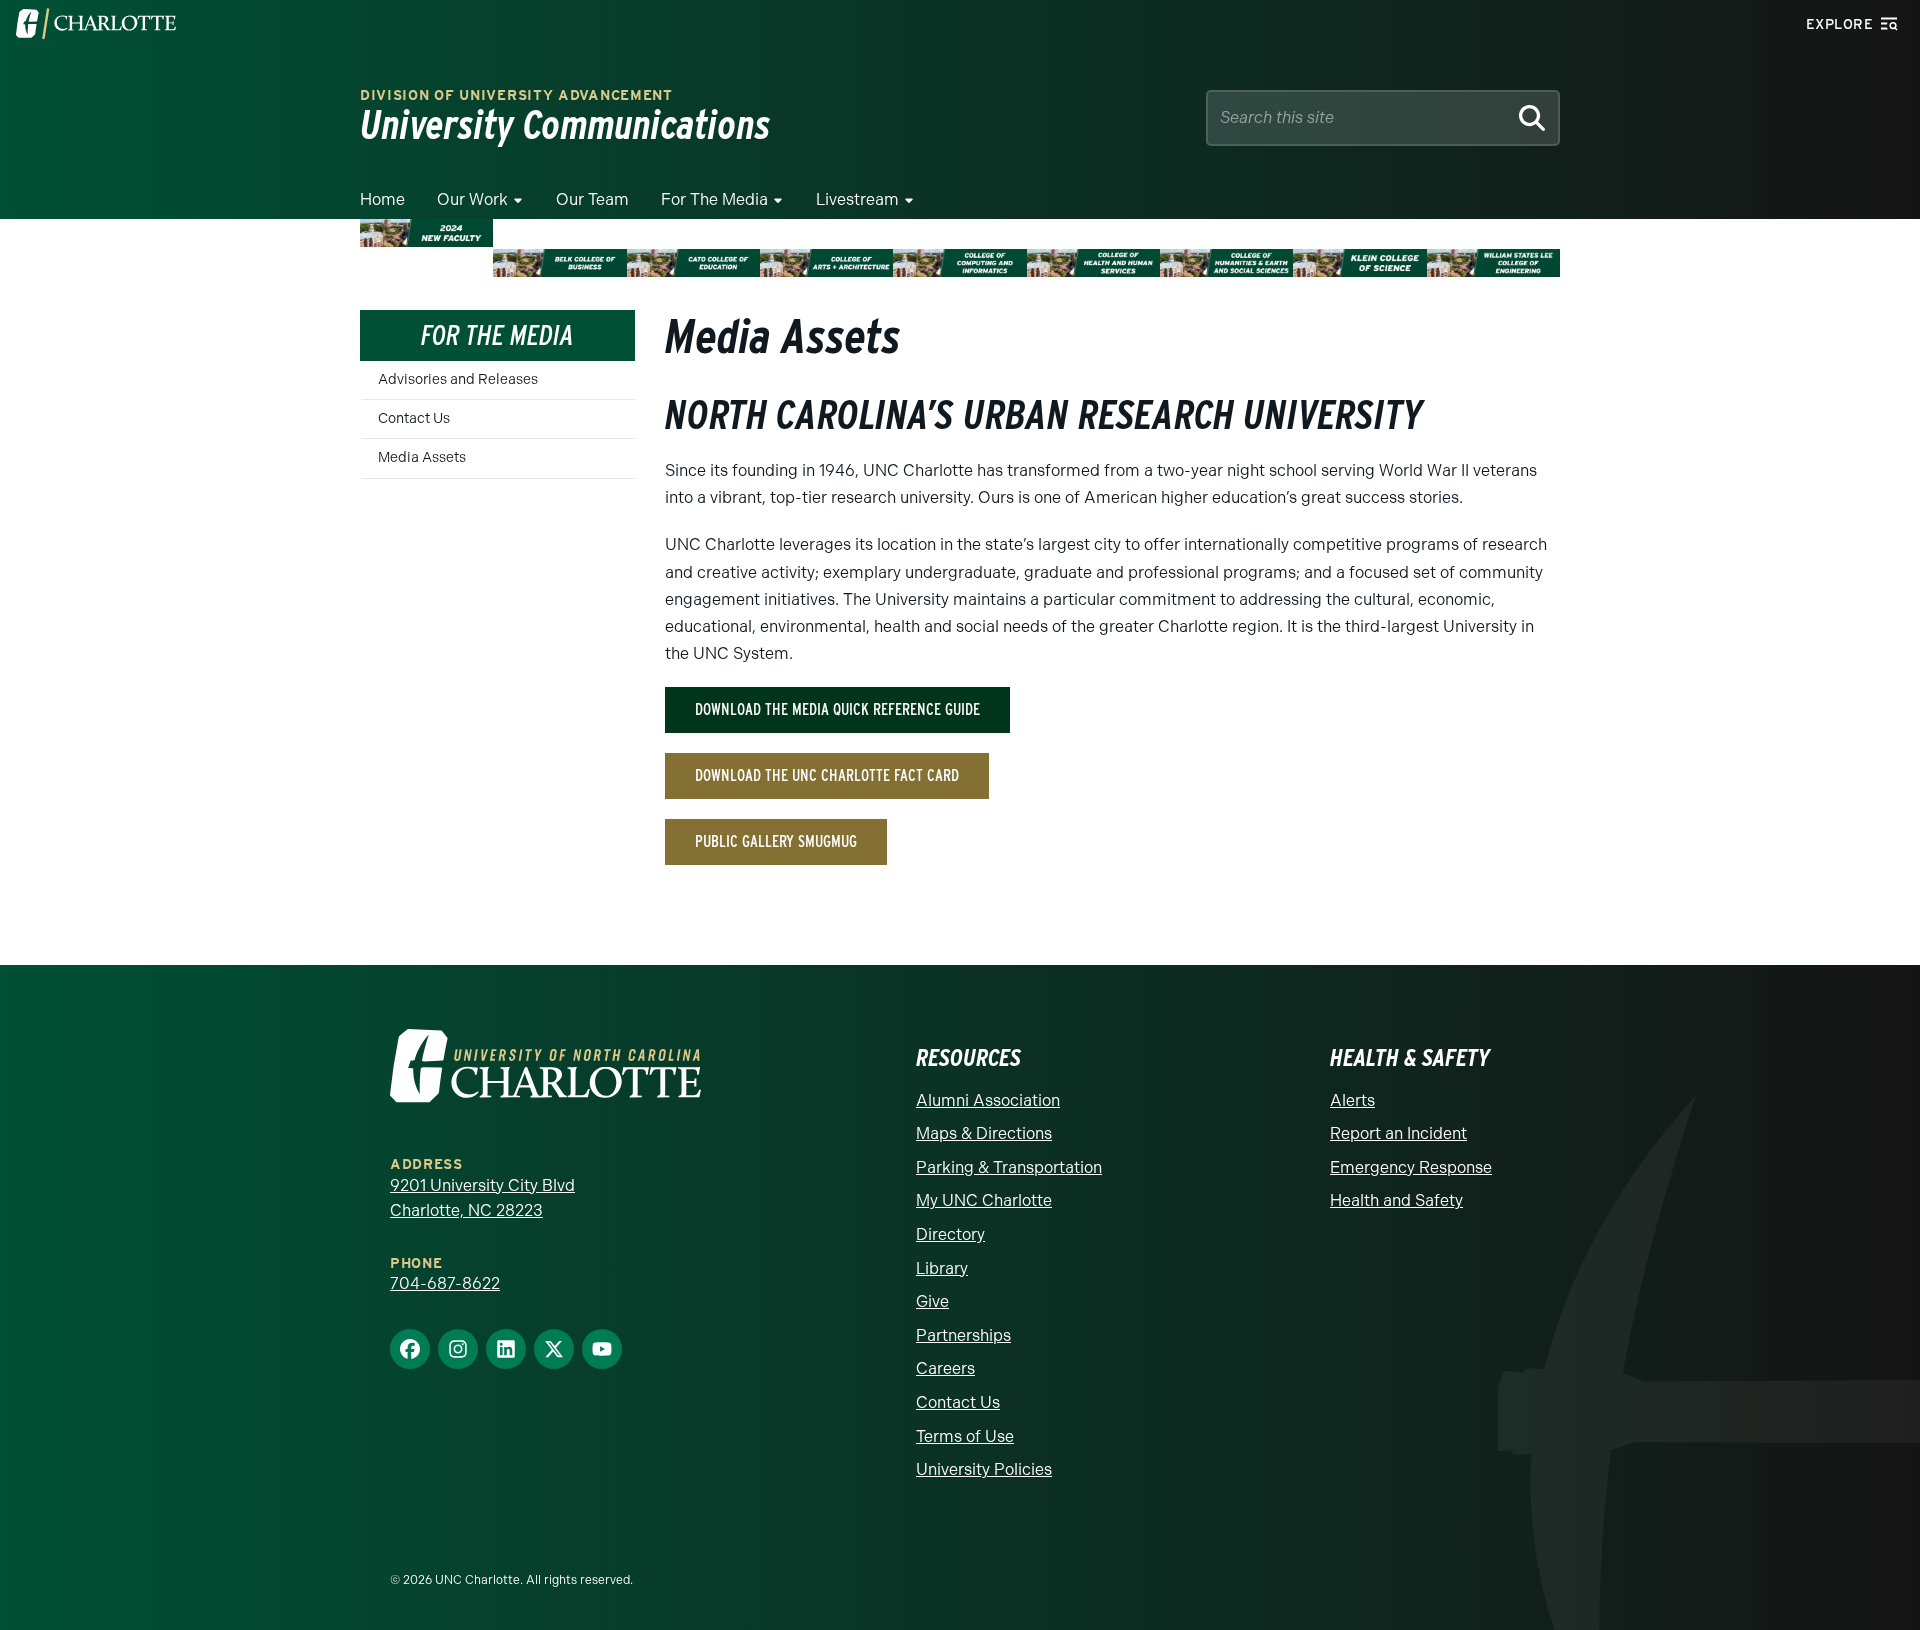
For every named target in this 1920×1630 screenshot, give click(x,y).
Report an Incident (1398, 1133)
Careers (945, 1368)
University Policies (984, 1469)
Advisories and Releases (458, 379)
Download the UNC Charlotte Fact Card (827, 775)
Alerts (1352, 1100)
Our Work (472, 199)
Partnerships (963, 1335)
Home (382, 199)
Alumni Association (988, 1100)
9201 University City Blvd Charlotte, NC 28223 (482, 1198)
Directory (950, 1234)
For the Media (497, 335)
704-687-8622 (445, 1283)
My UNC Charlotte (984, 1200)
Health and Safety (1396, 1200)
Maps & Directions (984, 1133)
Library (942, 1268)
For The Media (714, 199)
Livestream (857, 199)
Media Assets (422, 457)
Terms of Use (965, 1436)
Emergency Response (1411, 1167)
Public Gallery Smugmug (776, 841)
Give (932, 1301)
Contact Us (414, 418)
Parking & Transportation (1009, 1167)
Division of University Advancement (516, 95)
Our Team (592, 199)
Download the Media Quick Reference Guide (837, 709)
